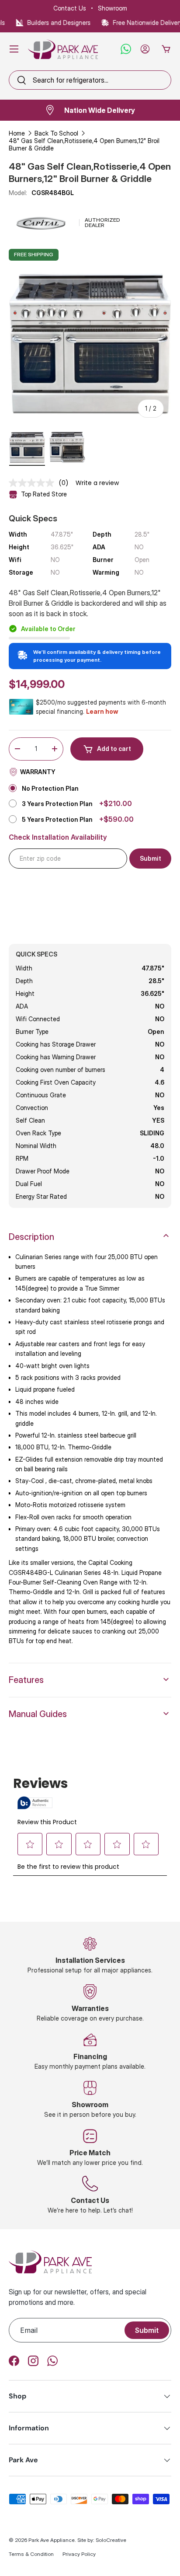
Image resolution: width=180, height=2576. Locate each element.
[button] (166, 49)
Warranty (38, 772)
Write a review (97, 483)
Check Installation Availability (58, 837)
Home (17, 133)
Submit (147, 2330)
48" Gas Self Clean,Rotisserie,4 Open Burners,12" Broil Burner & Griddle (84, 144)
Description (31, 1237)
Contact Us (70, 8)
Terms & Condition (31, 2554)
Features (26, 1680)
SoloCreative (111, 2540)
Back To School (56, 133)
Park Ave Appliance (52, 2540)
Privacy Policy (79, 2554)
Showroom (112, 8)
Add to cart (114, 749)
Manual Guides (38, 1714)
